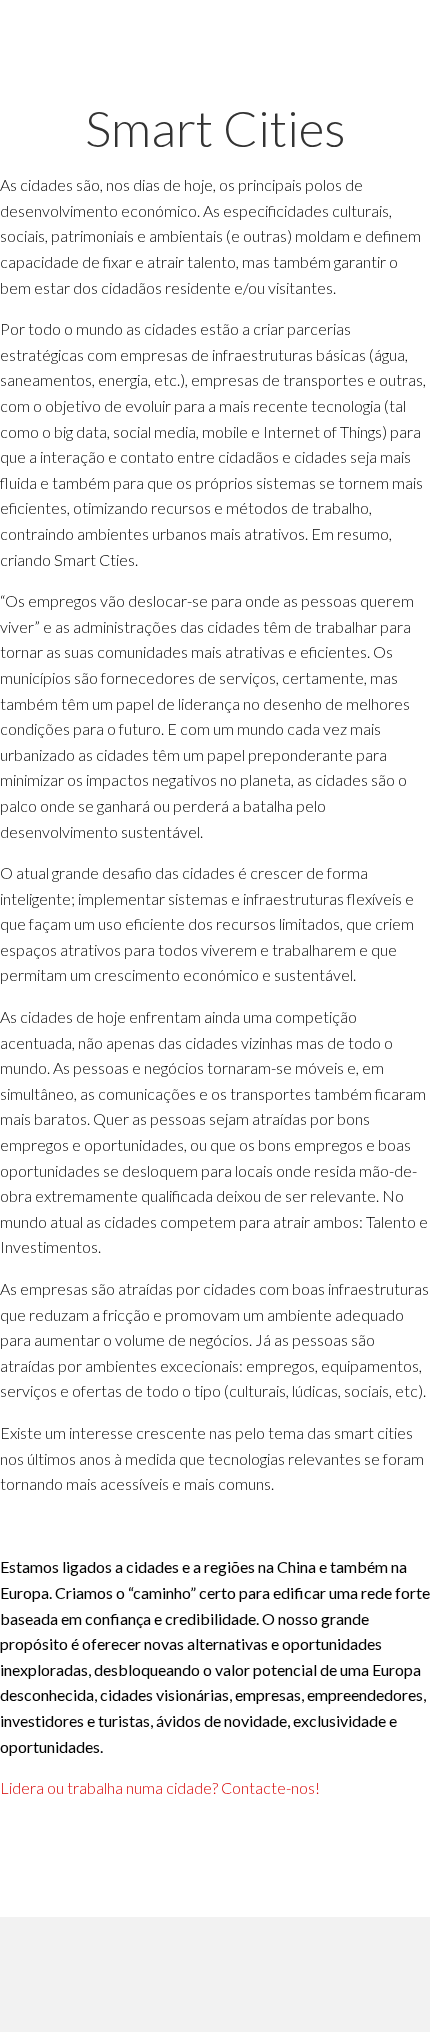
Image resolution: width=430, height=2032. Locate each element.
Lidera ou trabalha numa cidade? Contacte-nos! (160, 1787)
